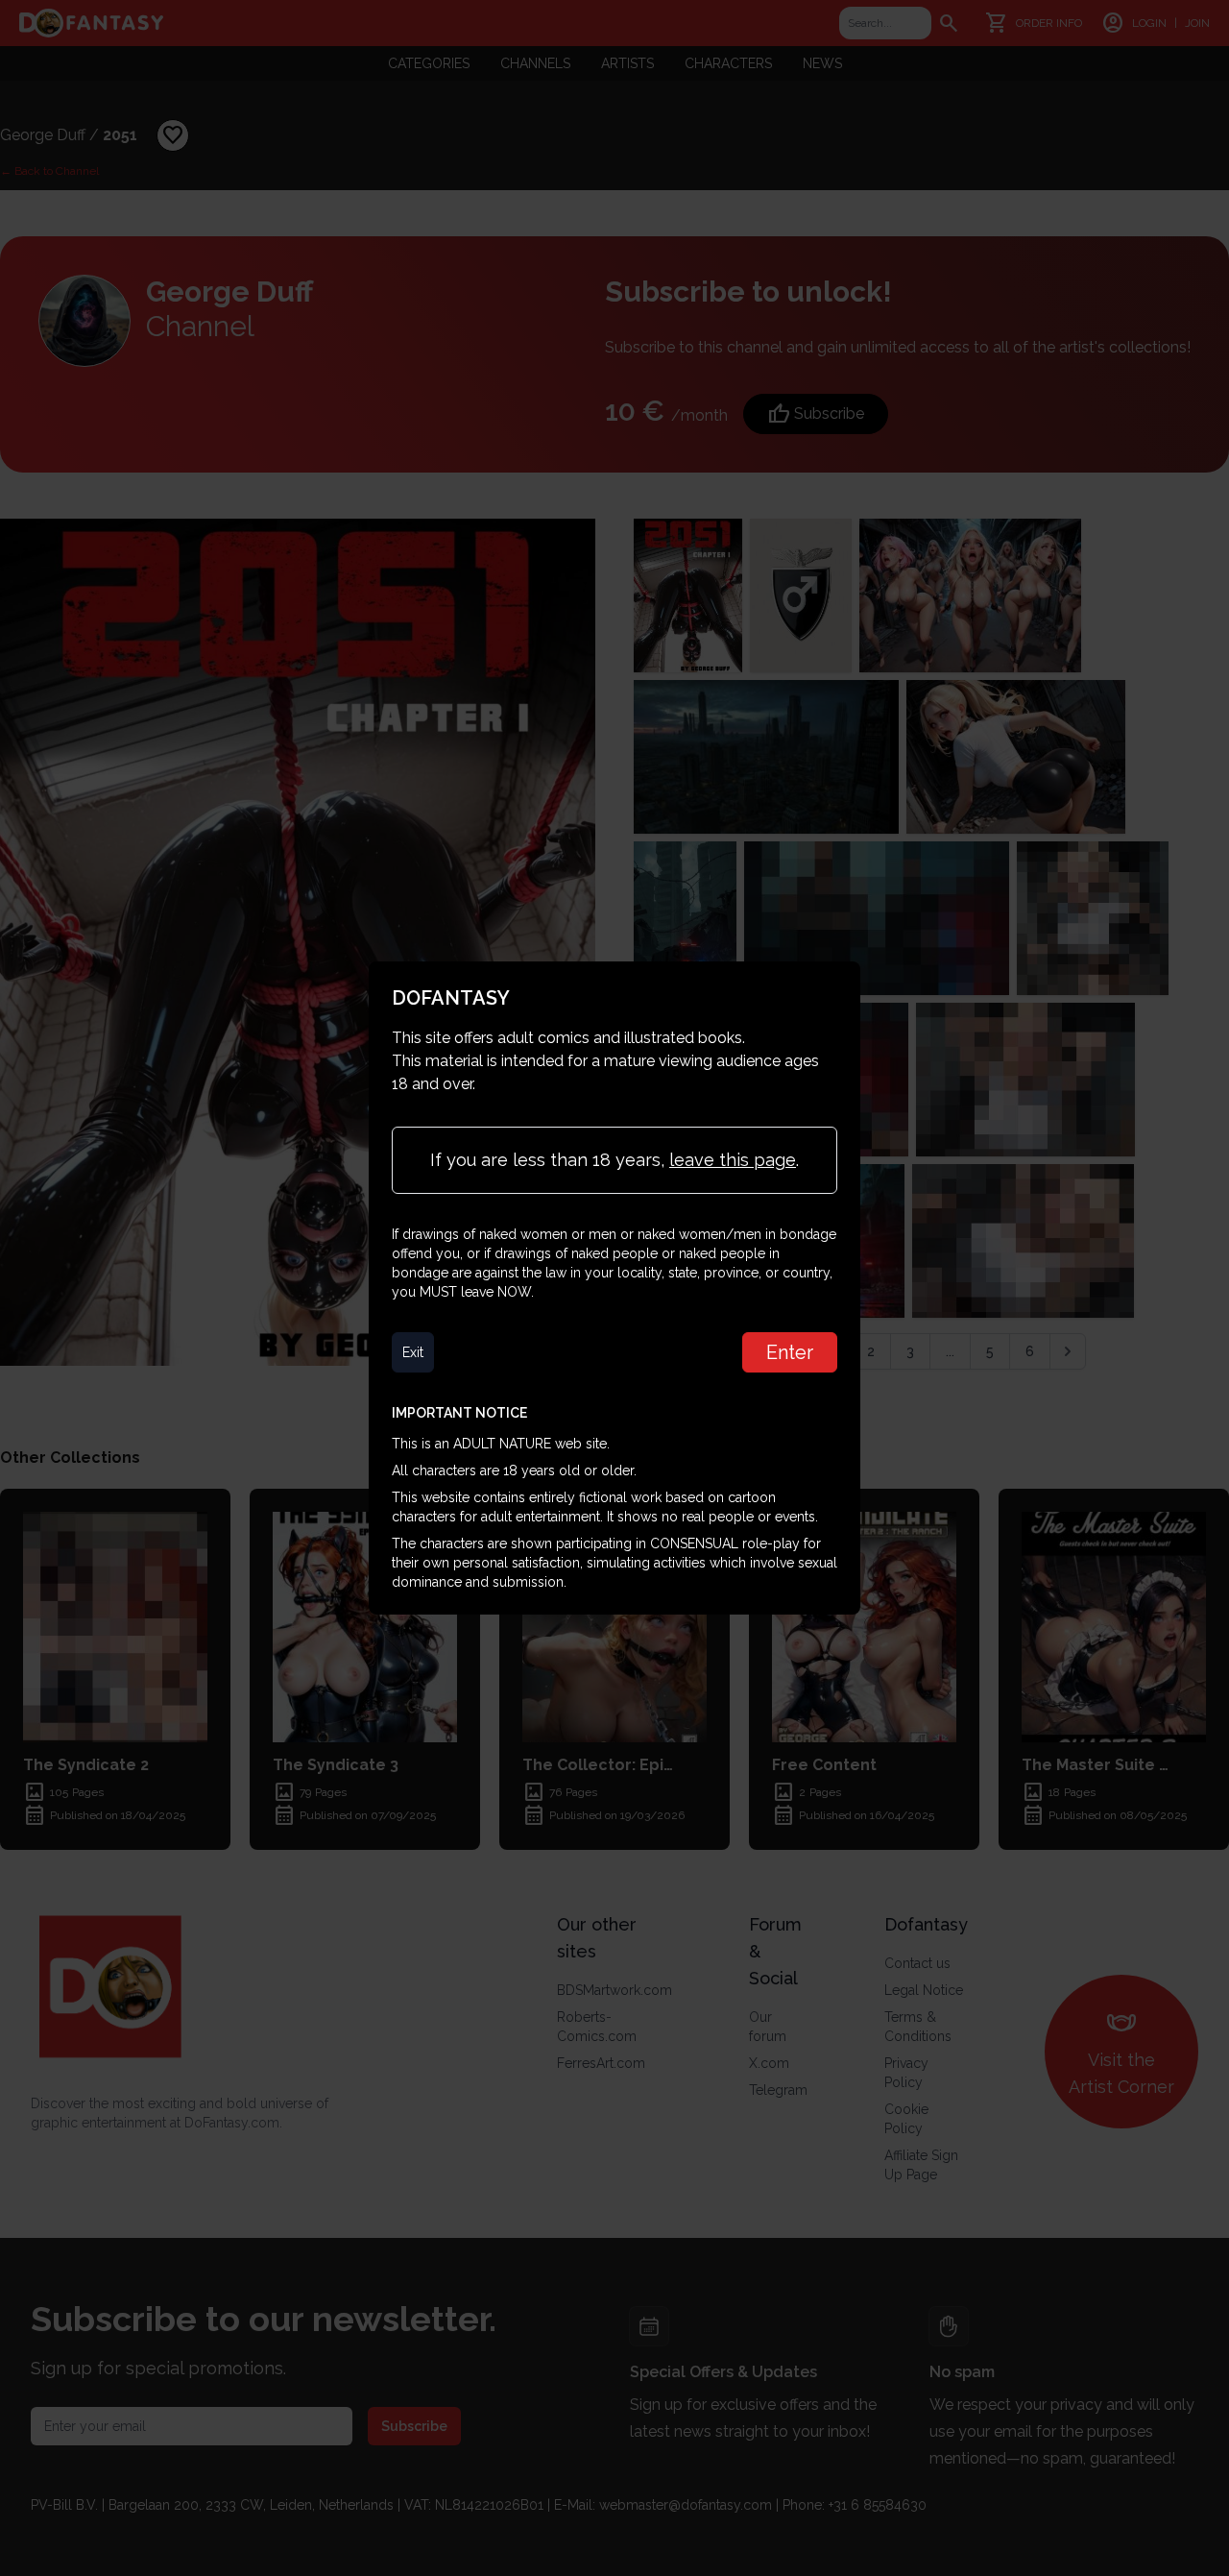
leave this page (733, 1160)
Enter (790, 1352)
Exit (413, 1352)
